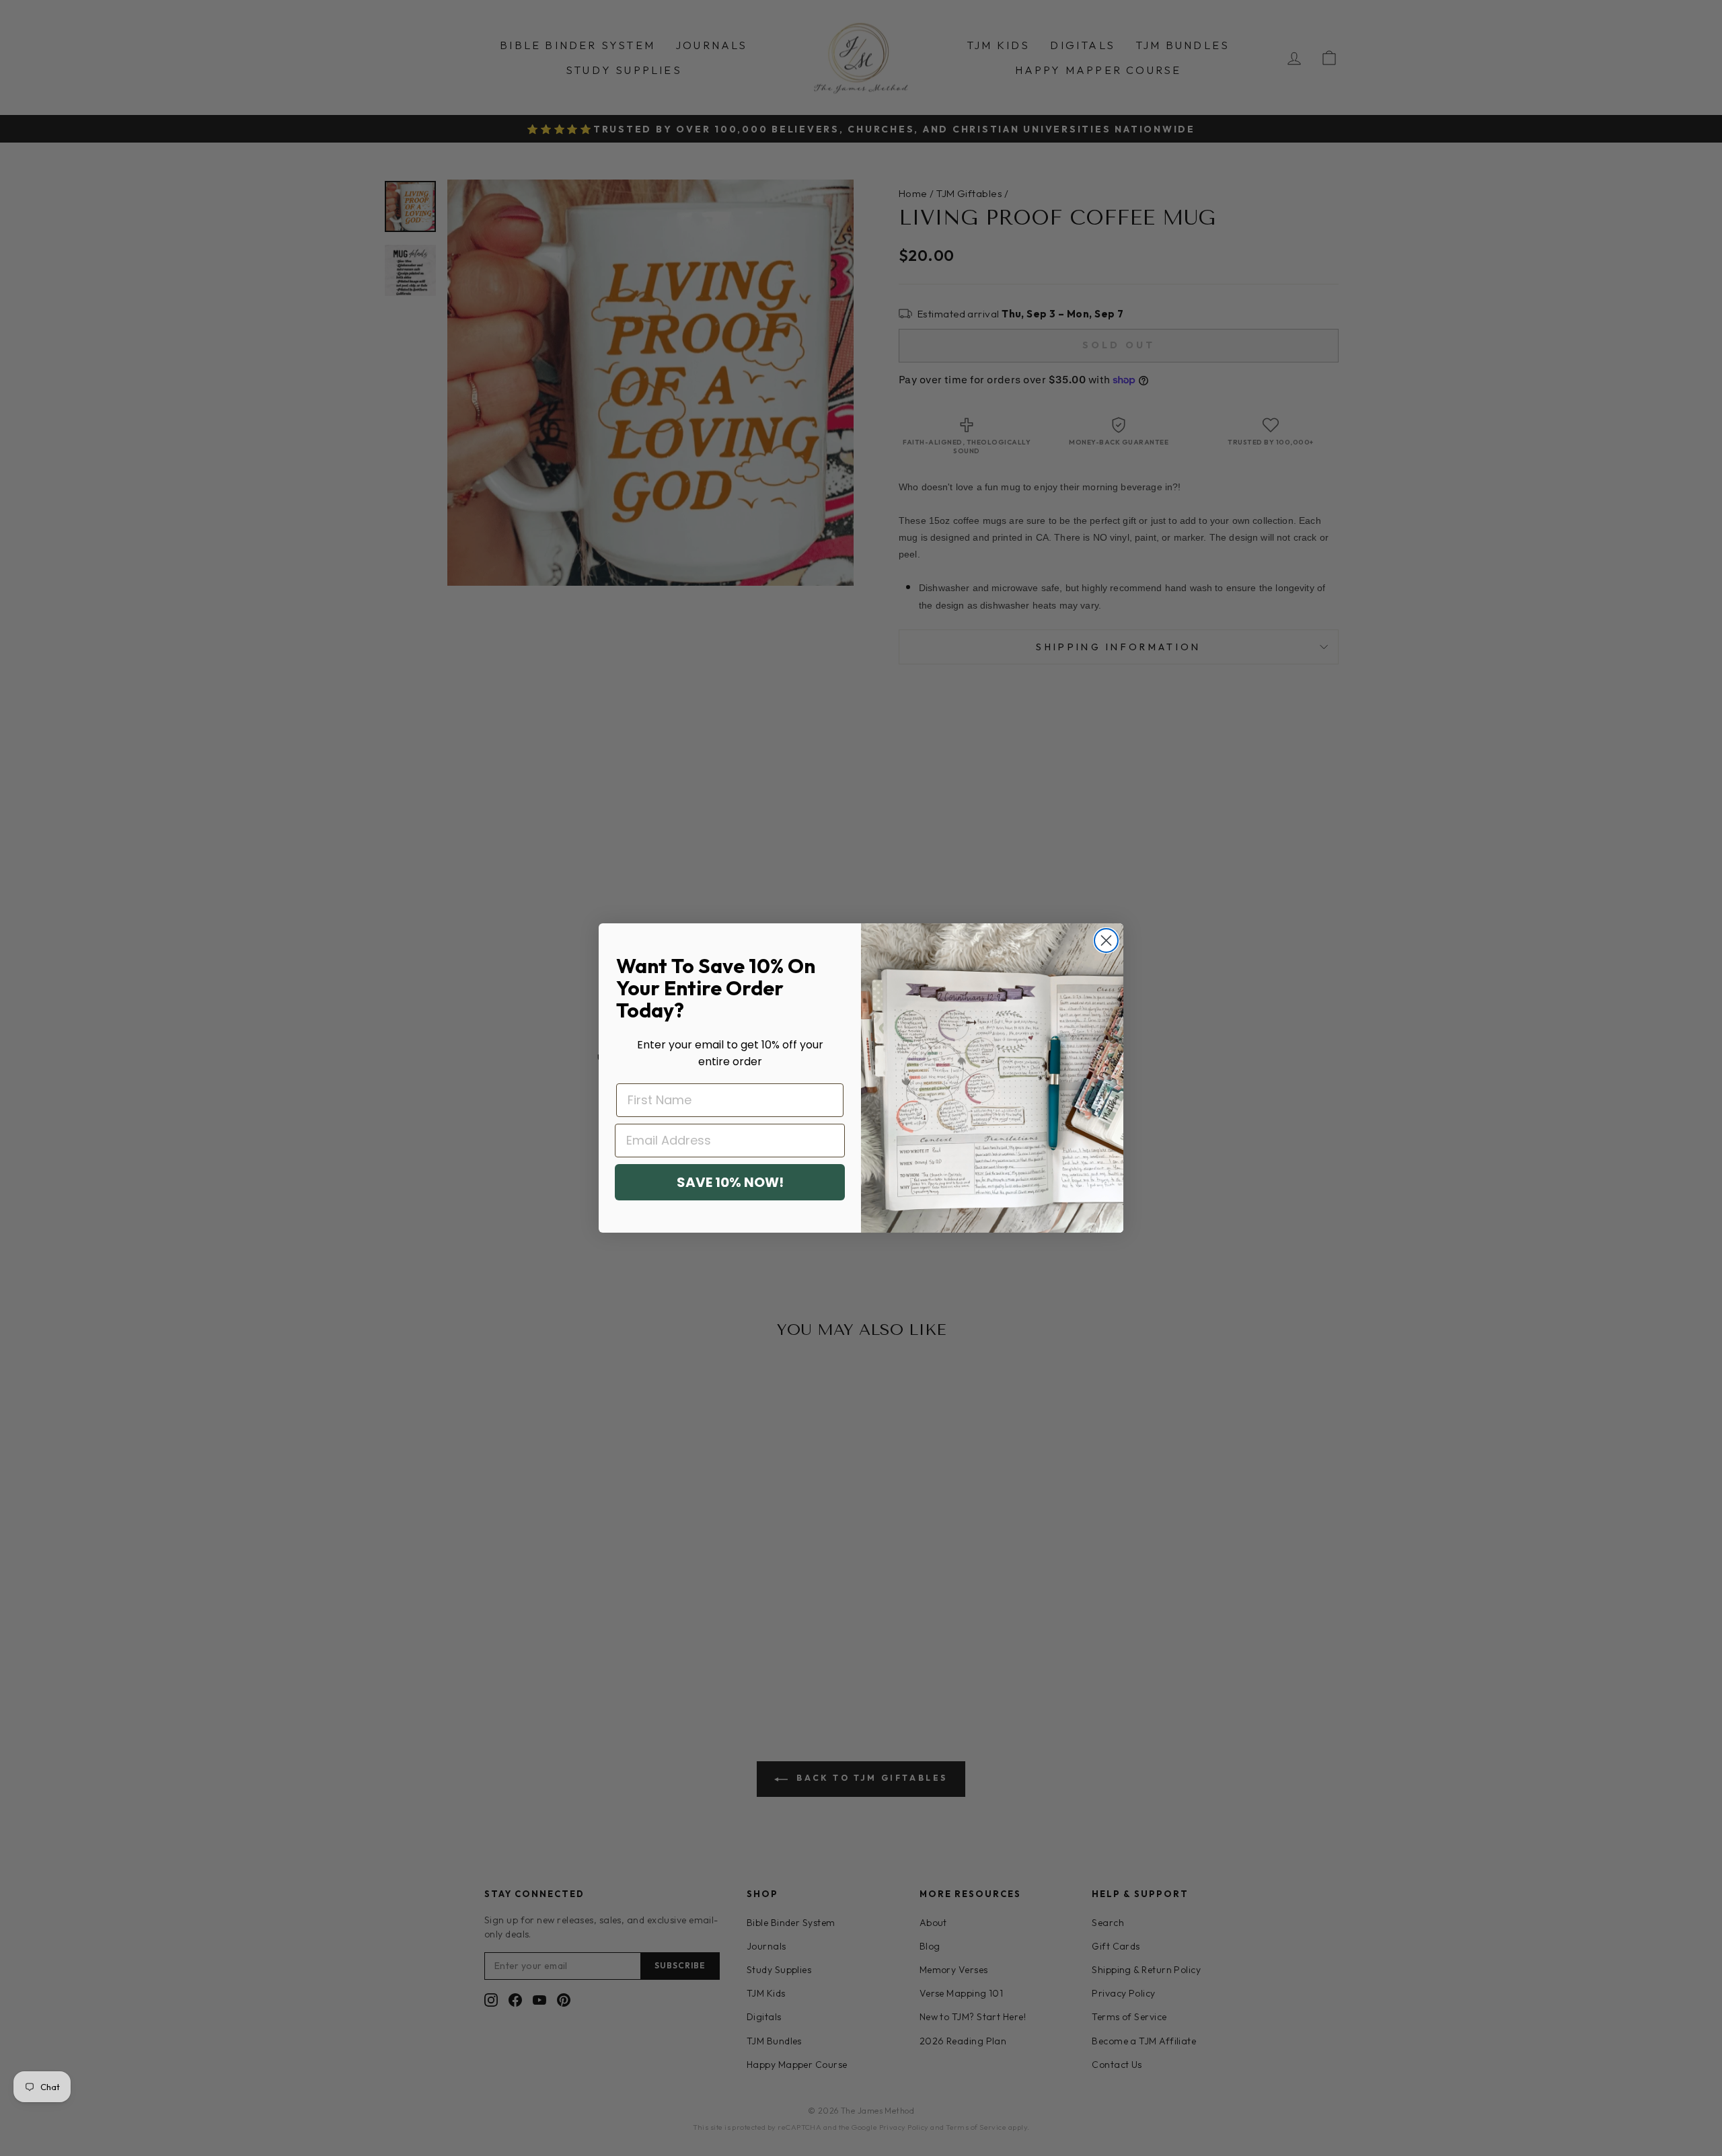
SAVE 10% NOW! (730, 1182)
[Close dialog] (1106, 940)
